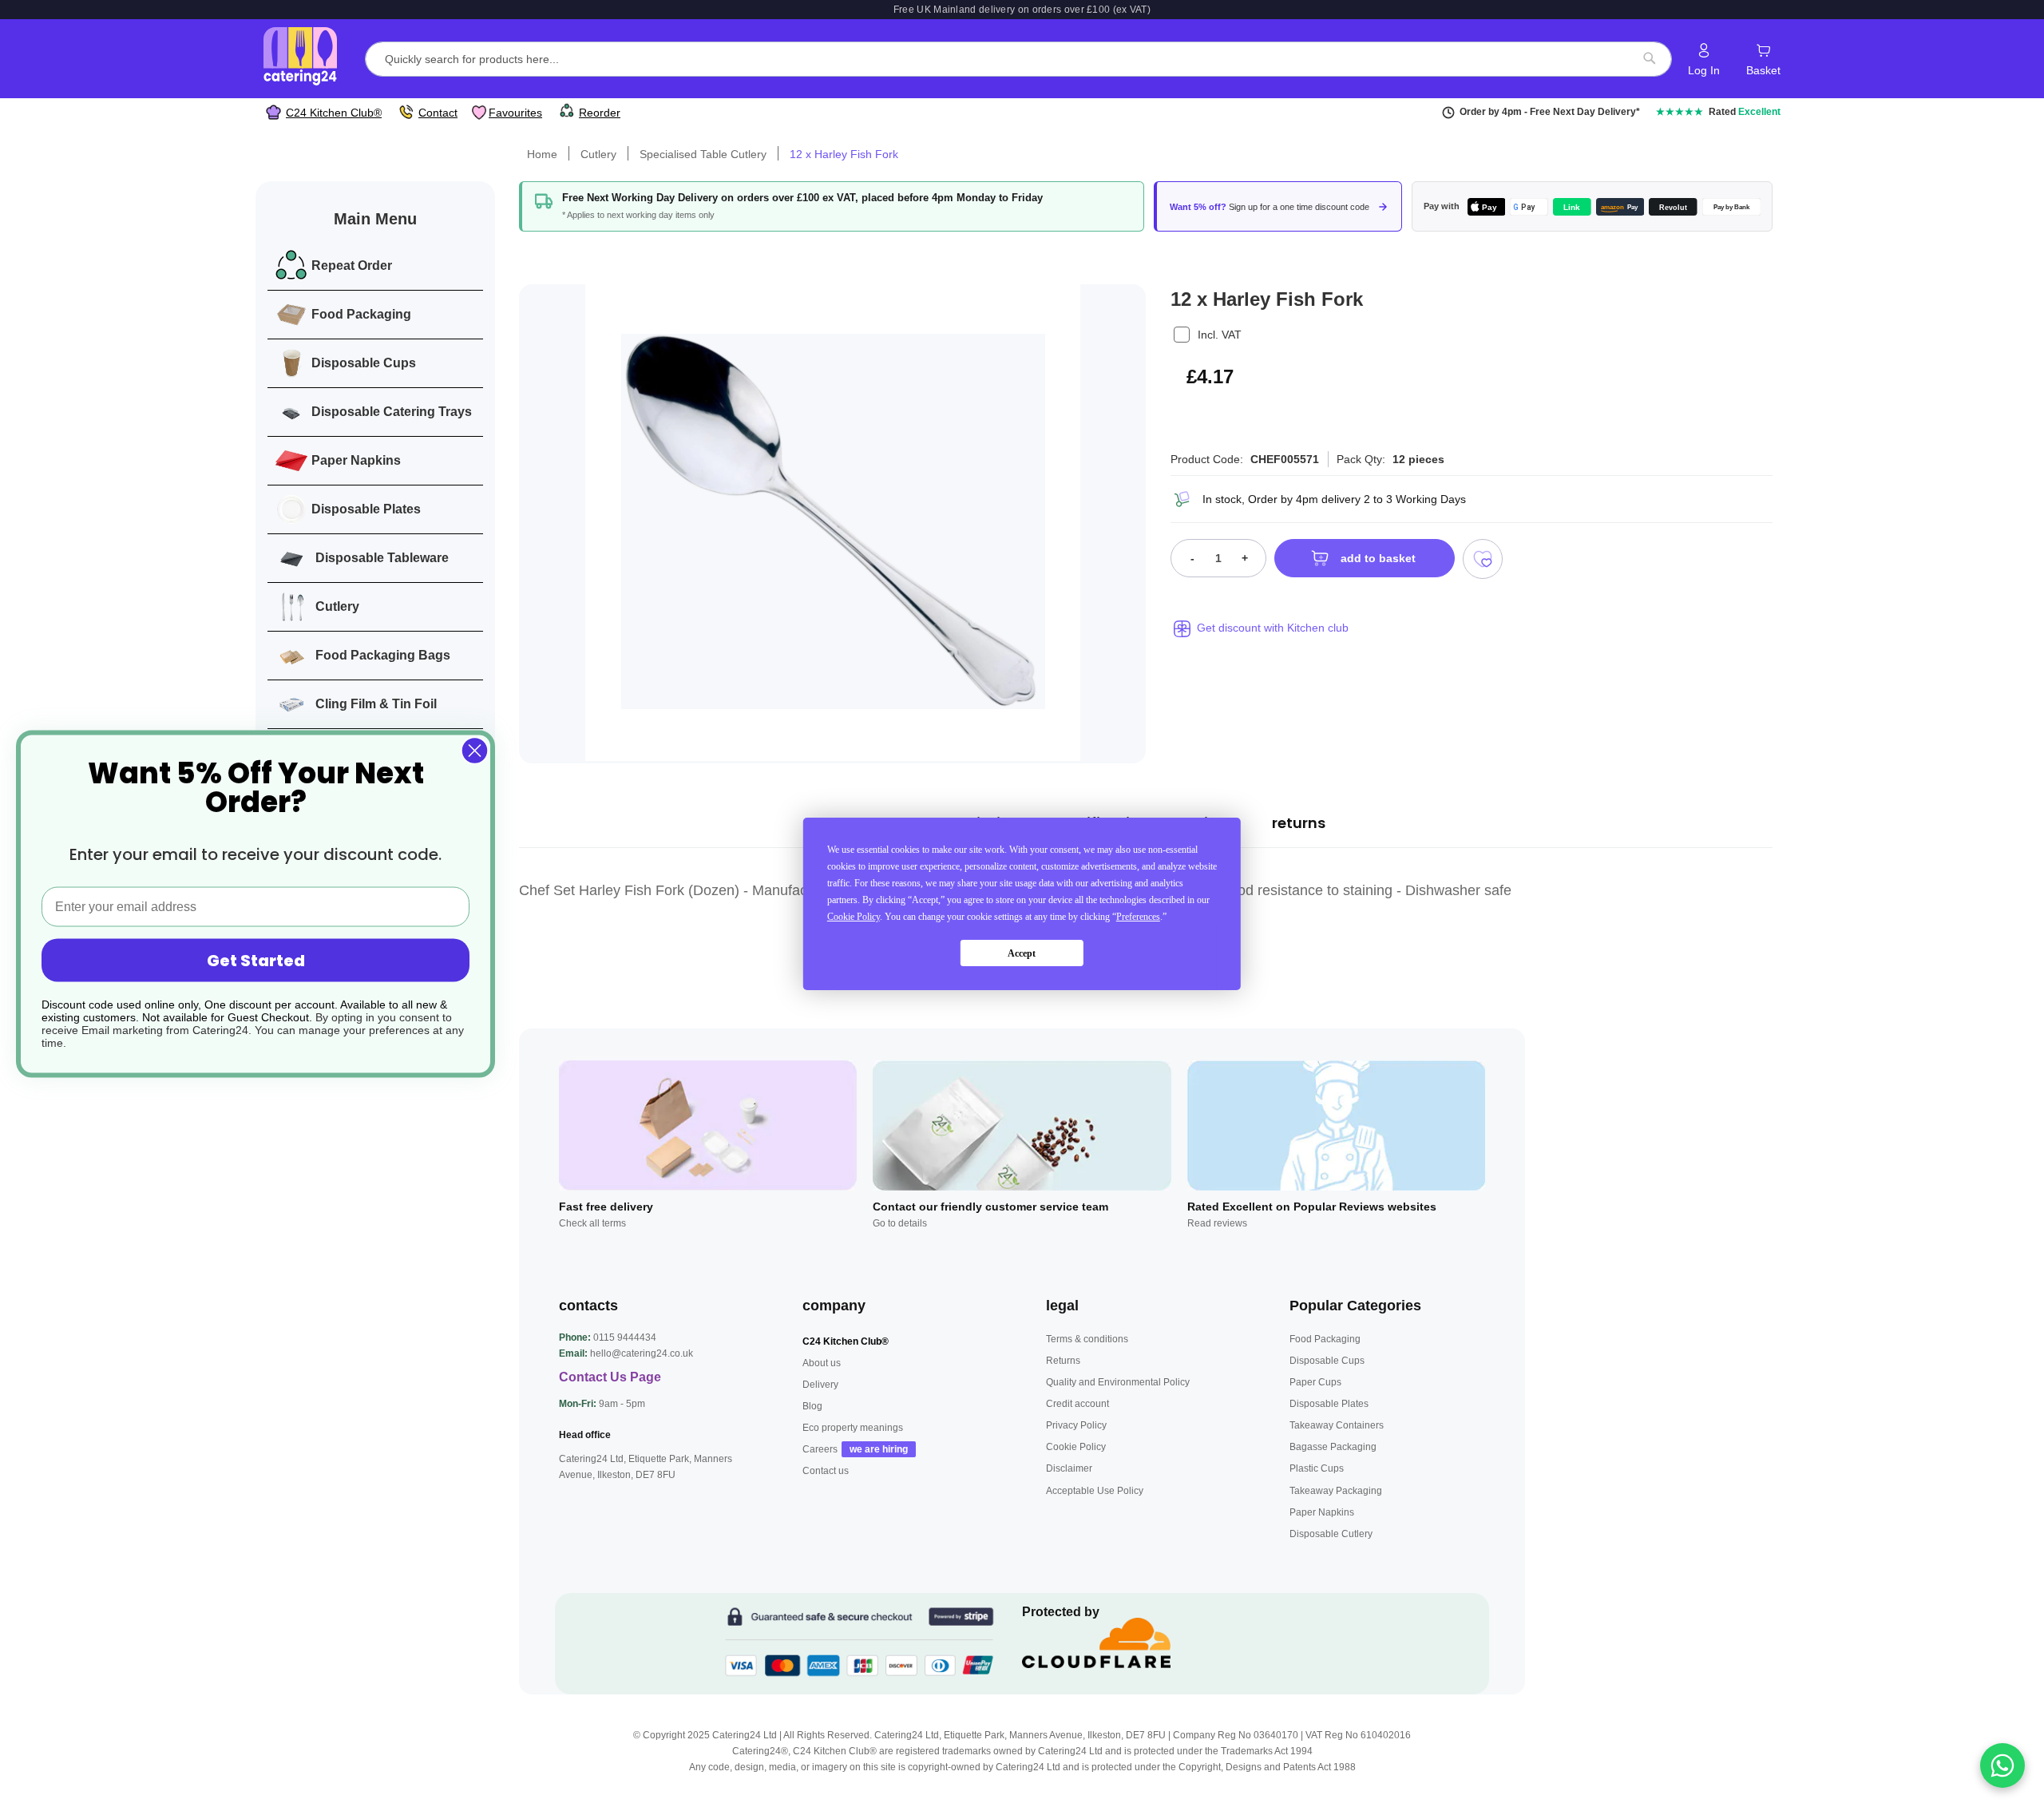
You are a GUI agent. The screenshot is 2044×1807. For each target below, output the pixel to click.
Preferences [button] (1138, 917)
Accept (1022, 953)
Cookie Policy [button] (854, 917)
